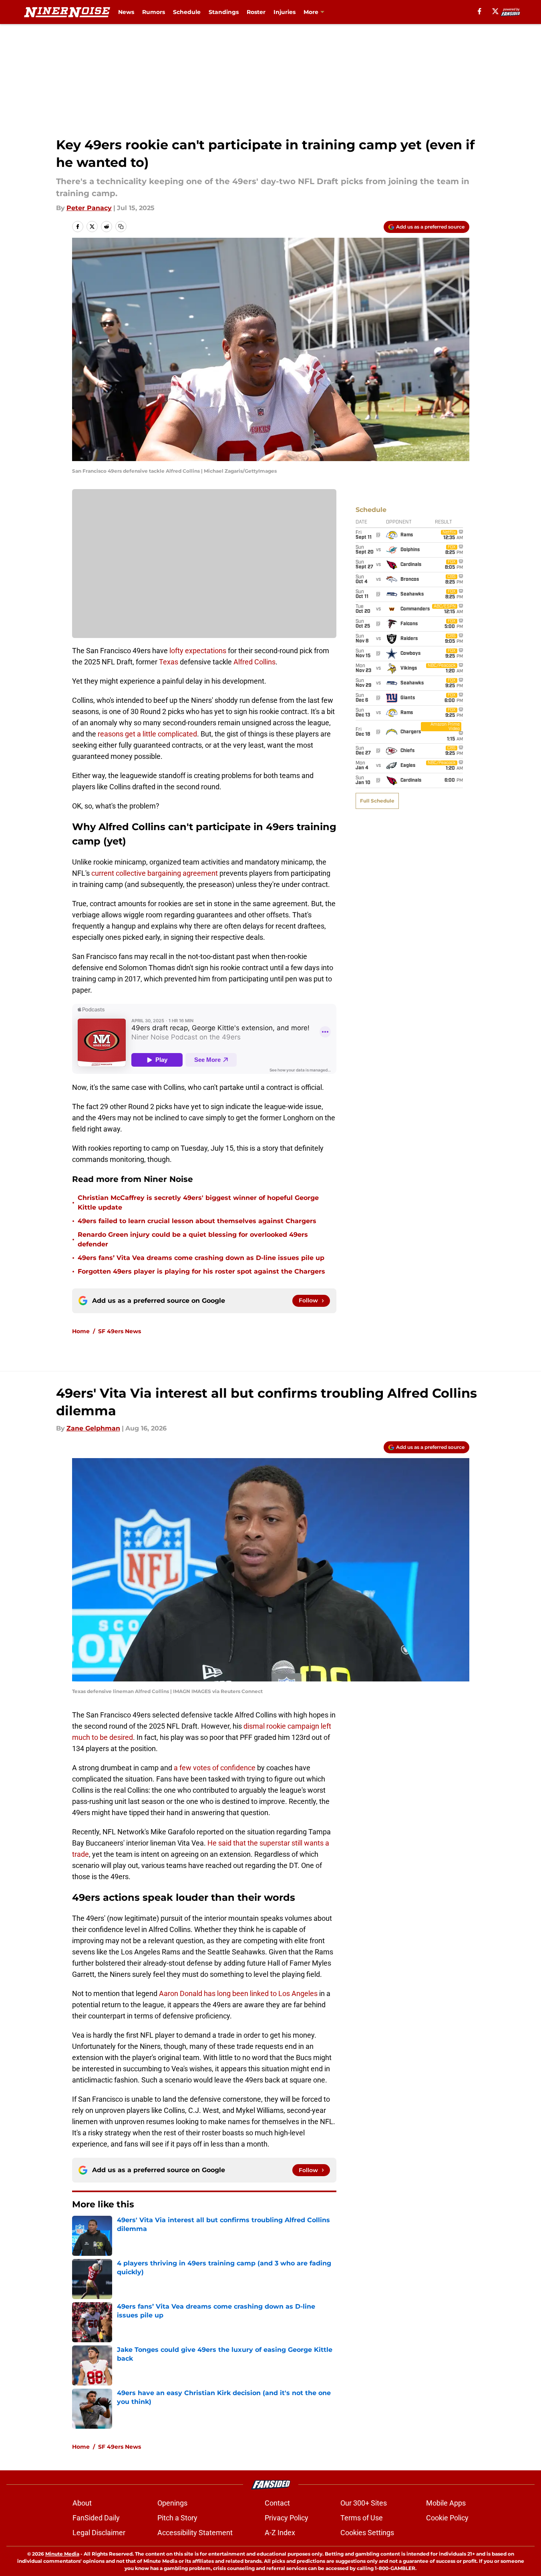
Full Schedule (377, 801)
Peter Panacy (89, 208)
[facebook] (480, 11)
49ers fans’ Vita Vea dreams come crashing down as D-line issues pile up (201, 1258)
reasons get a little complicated (147, 734)
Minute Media (62, 2554)
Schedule (187, 12)
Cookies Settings (367, 2533)
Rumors (154, 12)
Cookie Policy (447, 2518)
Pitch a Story (177, 2518)
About (82, 2503)
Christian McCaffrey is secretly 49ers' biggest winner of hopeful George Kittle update (198, 1203)
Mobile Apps (446, 2503)
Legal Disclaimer (99, 2533)
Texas (169, 662)
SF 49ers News (120, 1331)
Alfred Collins (254, 662)
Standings (224, 12)
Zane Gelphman (93, 1428)
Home (81, 1331)
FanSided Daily (96, 2518)
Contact (277, 2503)
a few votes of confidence (215, 1768)
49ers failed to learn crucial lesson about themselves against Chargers (197, 1221)
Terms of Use (362, 2518)
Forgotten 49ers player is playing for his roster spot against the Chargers (201, 1271)
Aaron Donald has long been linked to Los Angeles (238, 1993)
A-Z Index (280, 2533)
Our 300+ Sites (364, 2503)
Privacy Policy (287, 2518)
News (126, 12)
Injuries (285, 12)
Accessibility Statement (195, 2533)
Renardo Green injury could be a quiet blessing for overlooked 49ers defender (193, 1239)
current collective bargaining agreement (155, 873)
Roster (256, 12)
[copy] (121, 227)
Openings (172, 2503)
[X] (495, 11)
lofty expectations (198, 651)
